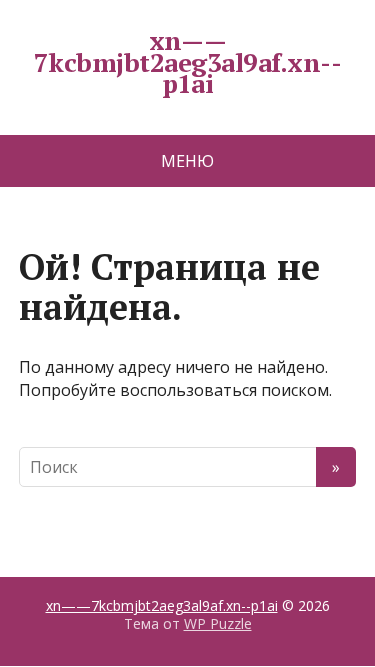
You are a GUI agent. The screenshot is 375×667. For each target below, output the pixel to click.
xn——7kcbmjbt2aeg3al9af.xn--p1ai (187, 62)
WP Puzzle (218, 623)
